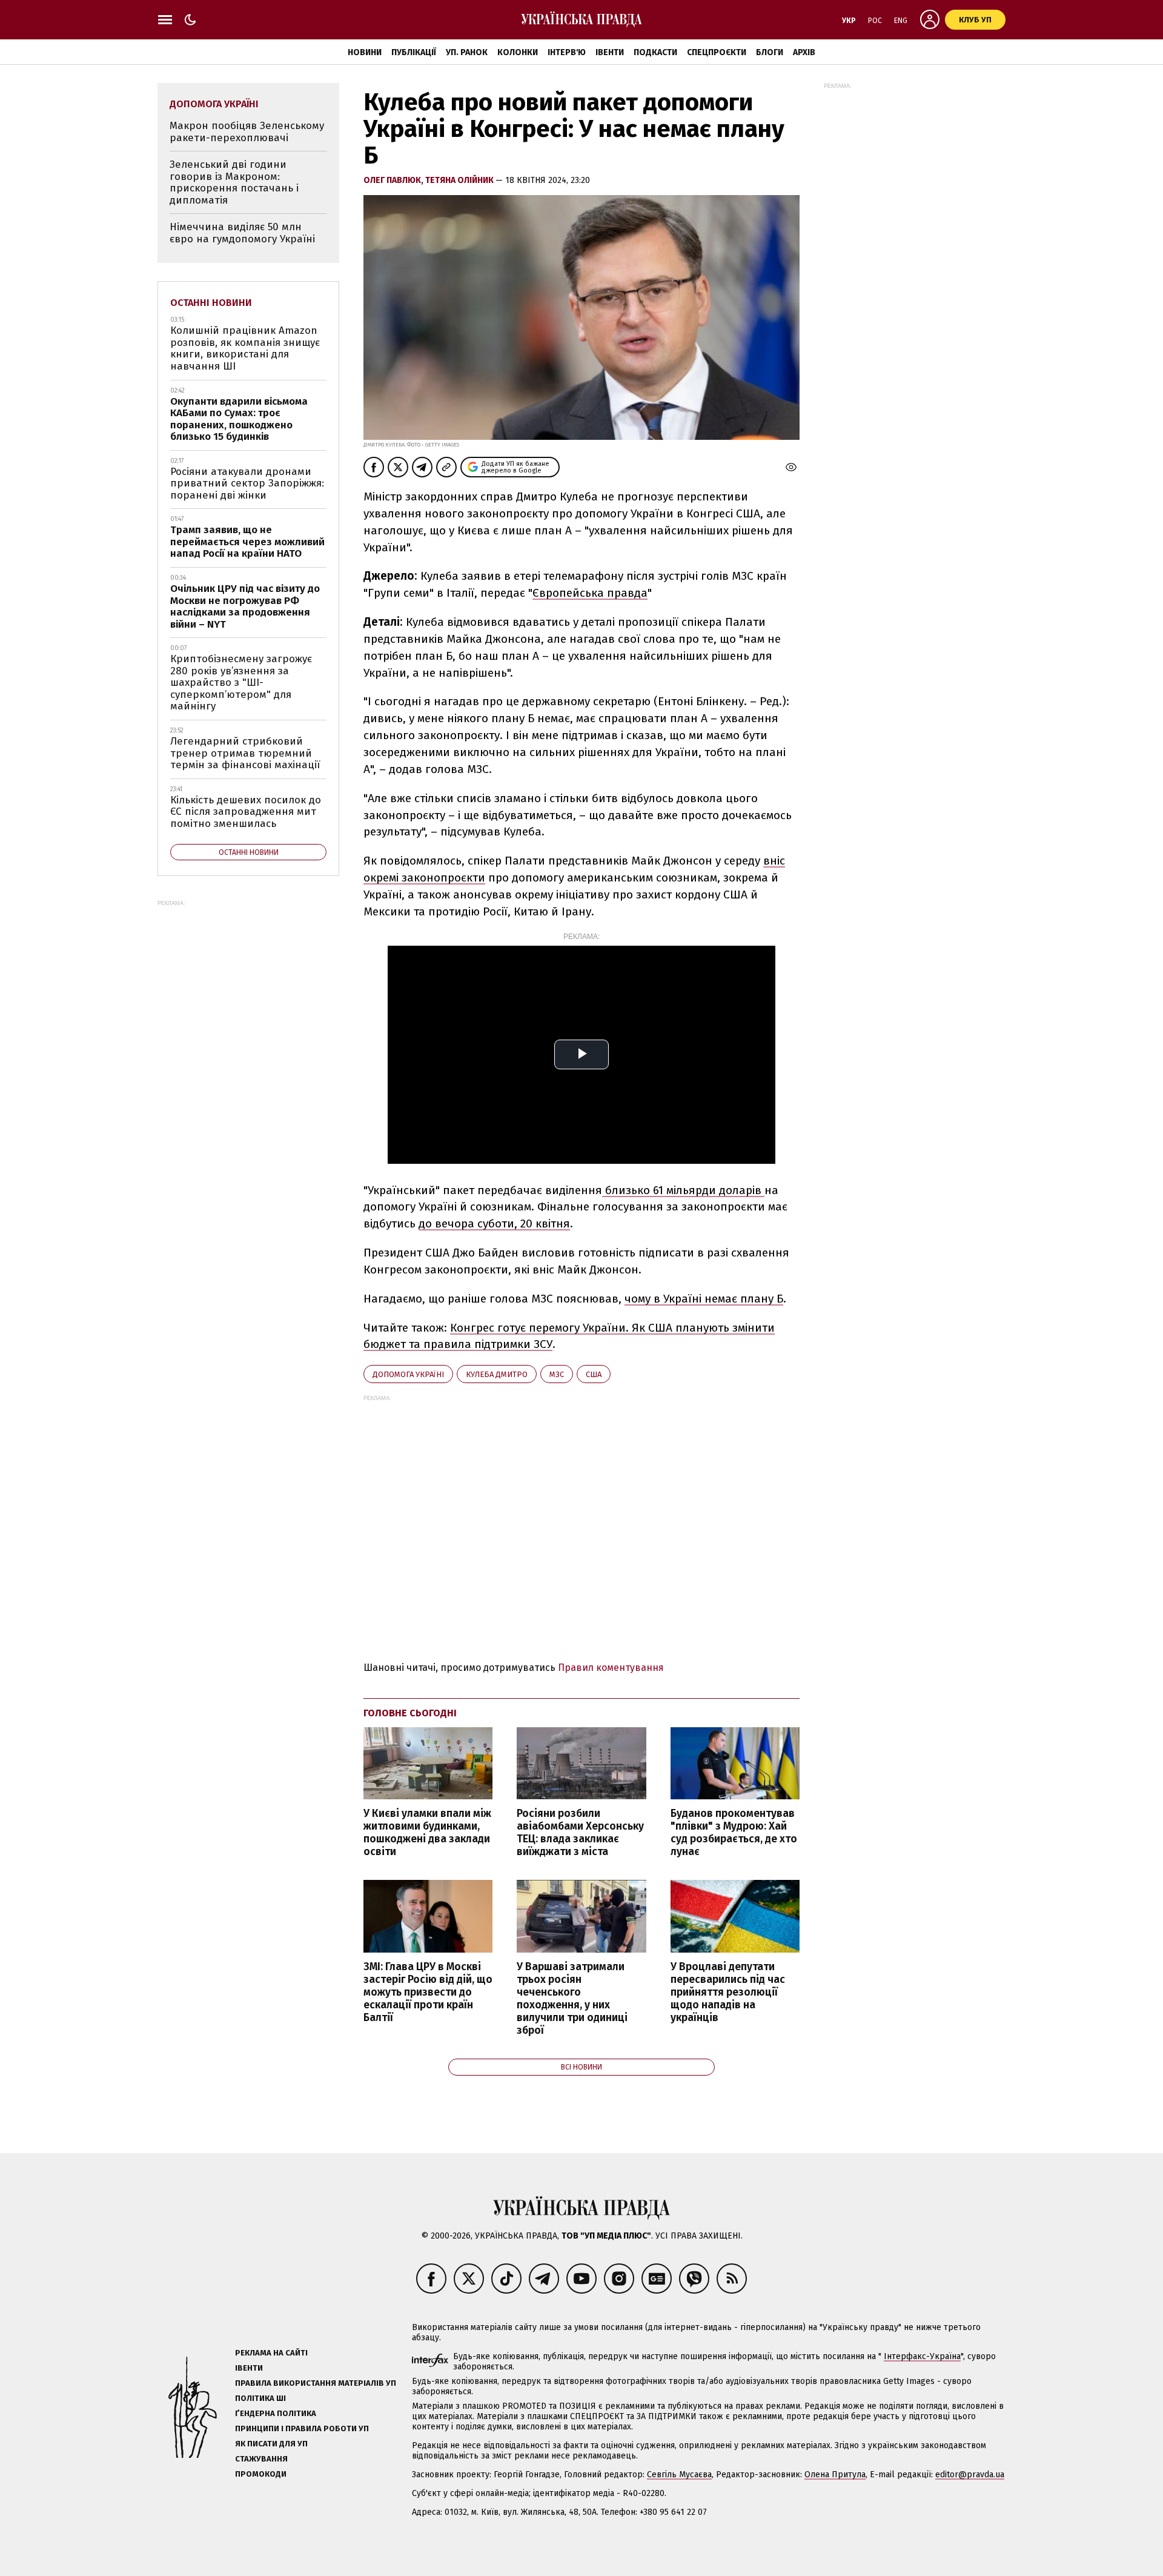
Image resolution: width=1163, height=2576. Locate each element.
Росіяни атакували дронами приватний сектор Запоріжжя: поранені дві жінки (247, 483)
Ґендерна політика (276, 2413)
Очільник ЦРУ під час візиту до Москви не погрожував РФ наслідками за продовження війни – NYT (245, 606)
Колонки (518, 52)
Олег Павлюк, (394, 180)
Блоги (770, 52)
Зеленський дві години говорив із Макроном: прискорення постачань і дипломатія (234, 182)
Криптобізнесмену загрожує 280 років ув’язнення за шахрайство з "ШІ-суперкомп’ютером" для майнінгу (241, 682)
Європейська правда (590, 593)
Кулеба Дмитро (497, 1374)
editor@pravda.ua (970, 2475)
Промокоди (261, 2474)
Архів (804, 52)
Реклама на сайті (271, 2353)
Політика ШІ (260, 2398)
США (594, 1374)
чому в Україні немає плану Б (704, 1299)
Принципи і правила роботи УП (302, 2428)
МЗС (557, 1374)
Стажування (261, 2459)
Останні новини (211, 303)
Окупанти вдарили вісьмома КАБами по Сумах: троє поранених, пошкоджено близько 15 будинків (239, 419)
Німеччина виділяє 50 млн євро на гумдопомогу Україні (242, 233)
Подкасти (655, 52)
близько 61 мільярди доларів (683, 1190)
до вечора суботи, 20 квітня (494, 1223)
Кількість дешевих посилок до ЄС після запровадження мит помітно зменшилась (246, 812)
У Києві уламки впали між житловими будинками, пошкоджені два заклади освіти (427, 1833)
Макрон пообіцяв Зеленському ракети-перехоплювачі (247, 132)
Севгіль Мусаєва (679, 2475)
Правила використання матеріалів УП (316, 2383)
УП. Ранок (467, 52)
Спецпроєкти (717, 52)
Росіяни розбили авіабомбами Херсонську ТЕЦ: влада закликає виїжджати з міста (580, 1833)
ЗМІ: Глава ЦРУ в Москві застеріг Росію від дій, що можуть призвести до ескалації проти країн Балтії (428, 1993)
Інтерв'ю (567, 52)
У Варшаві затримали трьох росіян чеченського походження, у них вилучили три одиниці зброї (572, 1999)
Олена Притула (835, 2475)
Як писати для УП (271, 2444)
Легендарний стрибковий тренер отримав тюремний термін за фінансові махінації (245, 753)
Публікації (414, 52)
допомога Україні (408, 1374)
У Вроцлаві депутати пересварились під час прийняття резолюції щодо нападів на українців (728, 1993)
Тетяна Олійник (460, 180)
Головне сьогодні (410, 1713)
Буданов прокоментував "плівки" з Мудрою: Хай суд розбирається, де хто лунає (734, 1833)
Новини (365, 52)
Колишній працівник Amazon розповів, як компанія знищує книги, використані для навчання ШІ (245, 348)
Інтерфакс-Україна (922, 2356)
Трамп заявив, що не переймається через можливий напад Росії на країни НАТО (247, 542)
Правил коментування (611, 1668)
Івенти (610, 52)
